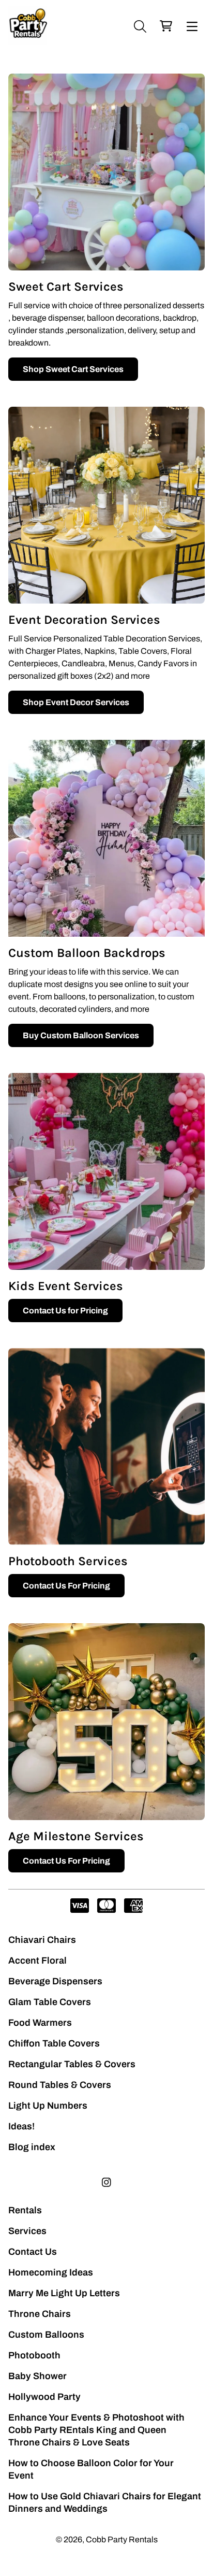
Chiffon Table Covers (54, 2043)
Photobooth (34, 2355)
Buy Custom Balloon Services (81, 1035)
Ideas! (21, 2126)
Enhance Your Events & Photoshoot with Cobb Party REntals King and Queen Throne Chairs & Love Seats (96, 2430)
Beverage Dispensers (55, 1981)
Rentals (25, 2210)
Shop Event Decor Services (76, 702)
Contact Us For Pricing (66, 1586)
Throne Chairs (40, 2314)
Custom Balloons (46, 2335)
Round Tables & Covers (60, 2085)
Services (27, 2231)
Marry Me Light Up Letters (64, 2293)
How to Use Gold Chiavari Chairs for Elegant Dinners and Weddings (105, 2502)
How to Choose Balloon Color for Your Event (91, 2469)
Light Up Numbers (48, 2106)
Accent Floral (37, 1960)
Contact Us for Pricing (65, 1311)
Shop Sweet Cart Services (73, 369)
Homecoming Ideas (51, 2272)
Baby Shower (37, 2376)
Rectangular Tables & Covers (72, 2064)
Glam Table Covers (50, 2002)
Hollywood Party (44, 2397)
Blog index (32, 2147)
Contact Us (33, 2252)
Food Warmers (40, 2023)
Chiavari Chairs (42, 1940)
